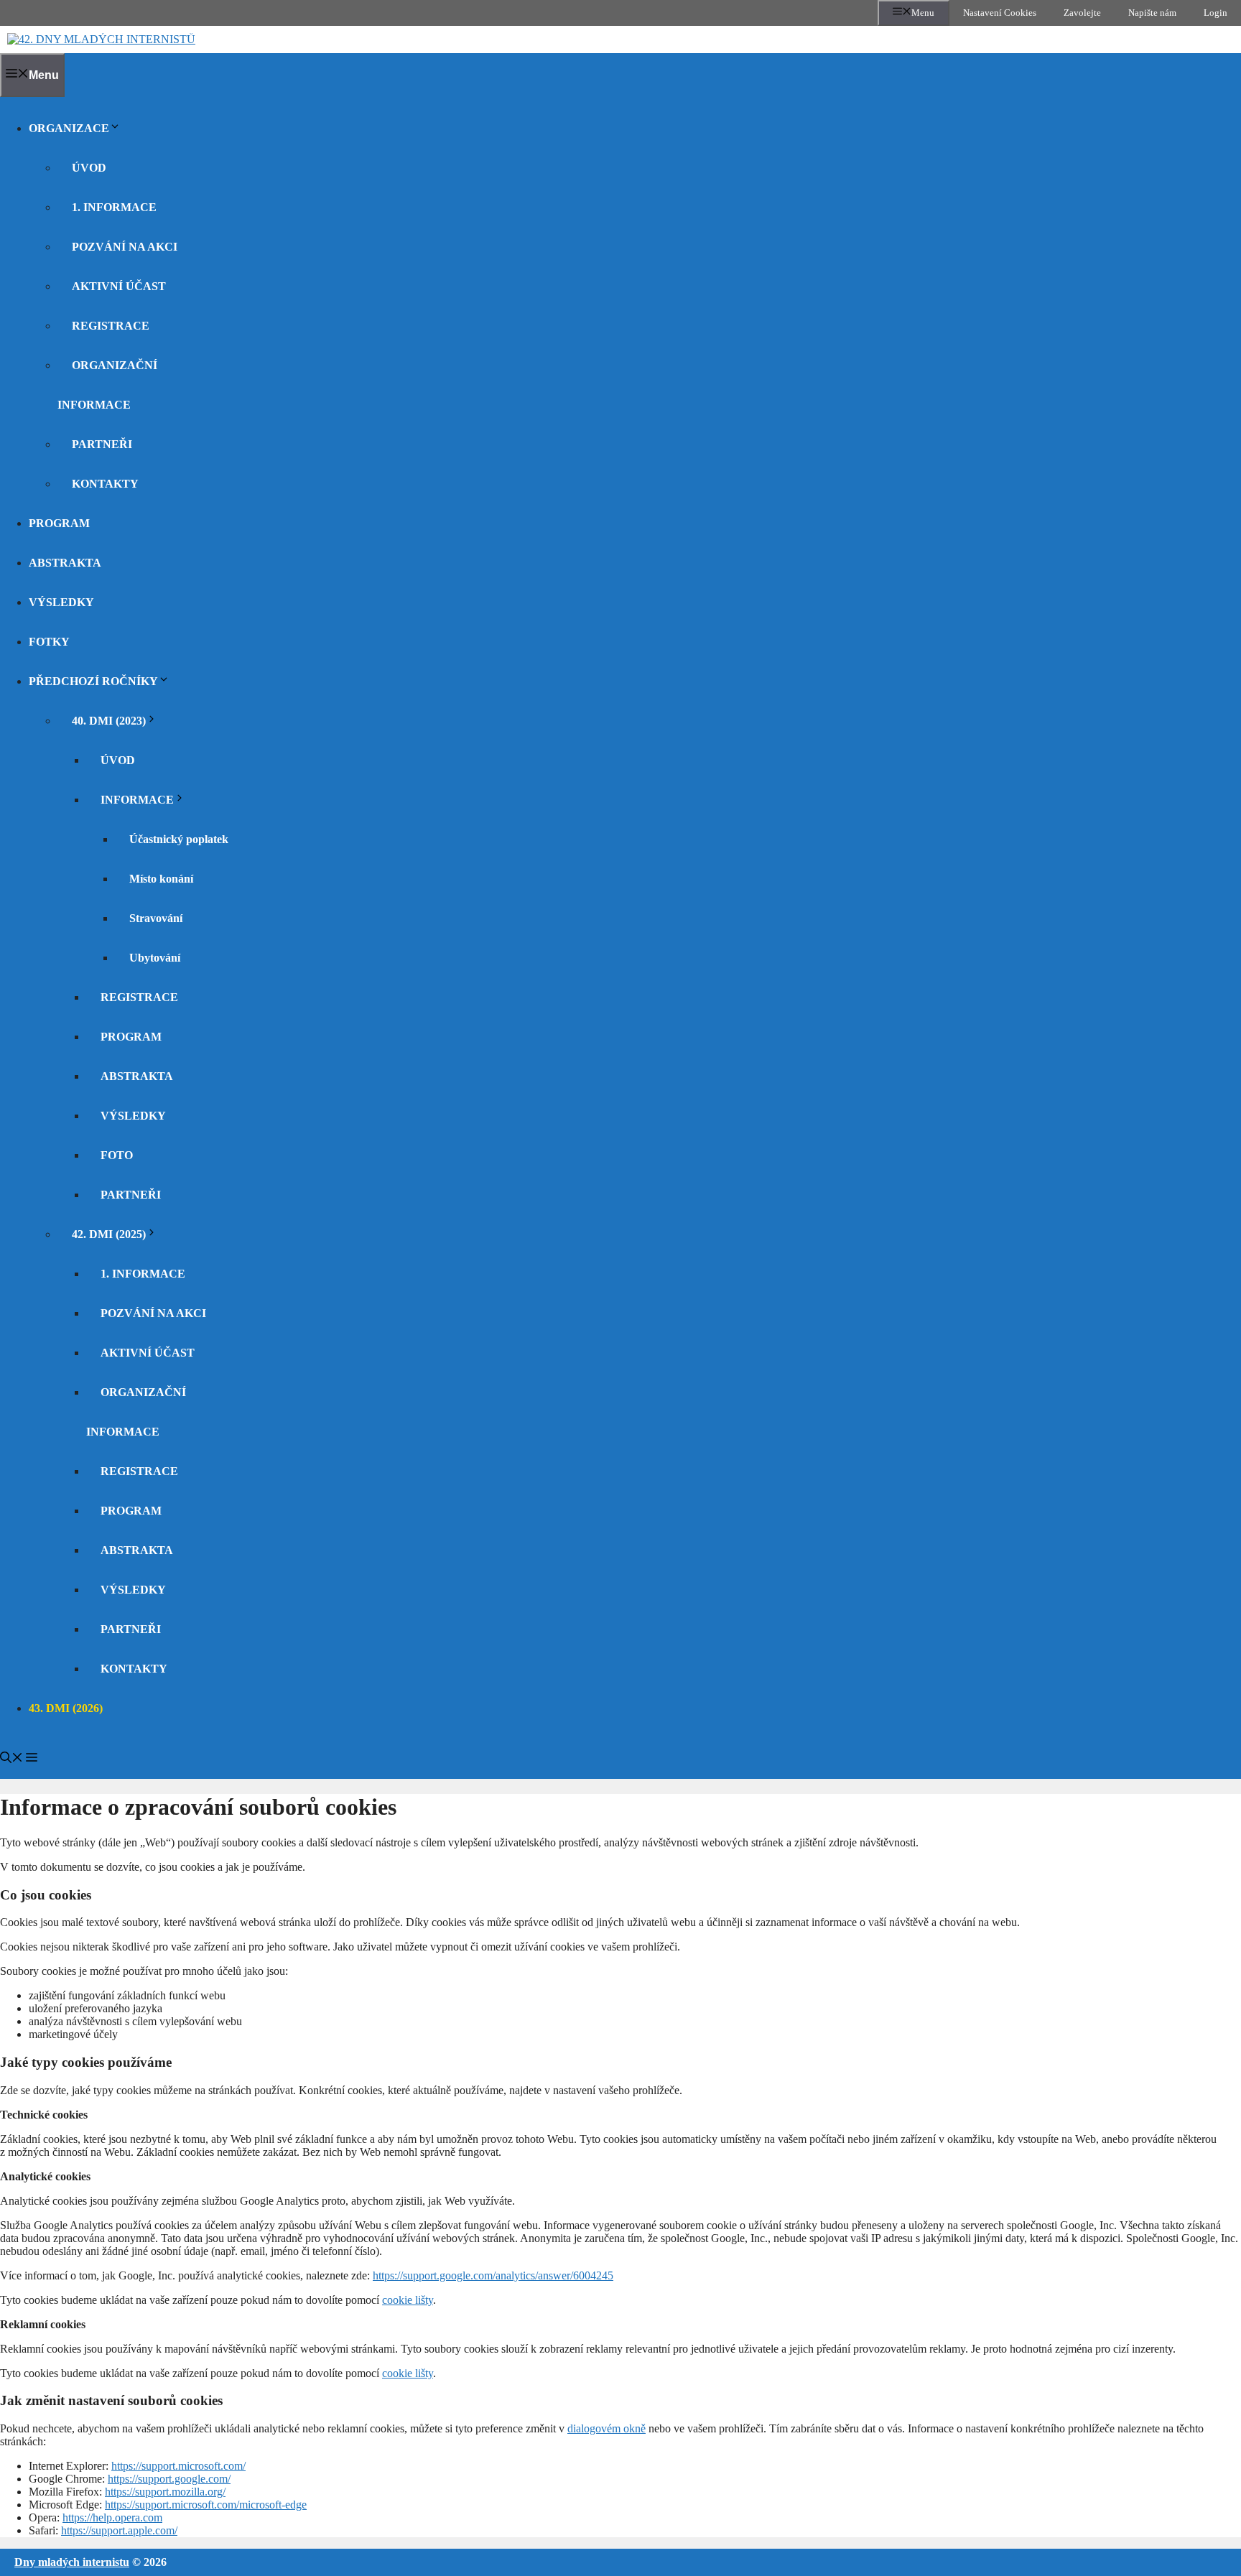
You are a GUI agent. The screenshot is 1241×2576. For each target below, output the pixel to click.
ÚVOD (89, 168)
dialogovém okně (606, 2428)
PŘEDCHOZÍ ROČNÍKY (93, 681)
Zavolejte (1082, 13)
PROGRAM (59, 523)
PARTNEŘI (102, 444)
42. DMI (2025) (109, 1234)
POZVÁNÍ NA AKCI (125, 247)
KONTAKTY (105, 484)
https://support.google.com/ (169, 2479)
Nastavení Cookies (1000, 13)
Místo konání (161, 879)
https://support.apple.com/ (119, 2530)
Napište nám (1152, 13)
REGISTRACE (111, 326)
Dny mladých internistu (72, 2562)
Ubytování (155, 958)
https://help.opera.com (112, 2517)
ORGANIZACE (69, 128)
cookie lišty (408, 2300)
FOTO (117, 1155)
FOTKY (49, 642)
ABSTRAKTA (65, 563)
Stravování (156, 918)
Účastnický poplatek (179, 839)
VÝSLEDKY (61, 602)
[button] (11, 1759)
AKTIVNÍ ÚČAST (119, 286)
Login (1216, 13)
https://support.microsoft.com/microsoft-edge (206, 2505)
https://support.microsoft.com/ (178, 2466)
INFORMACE (137, 800)
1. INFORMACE (114, 207)
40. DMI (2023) (109, 721)
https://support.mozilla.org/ (165, 2492)
